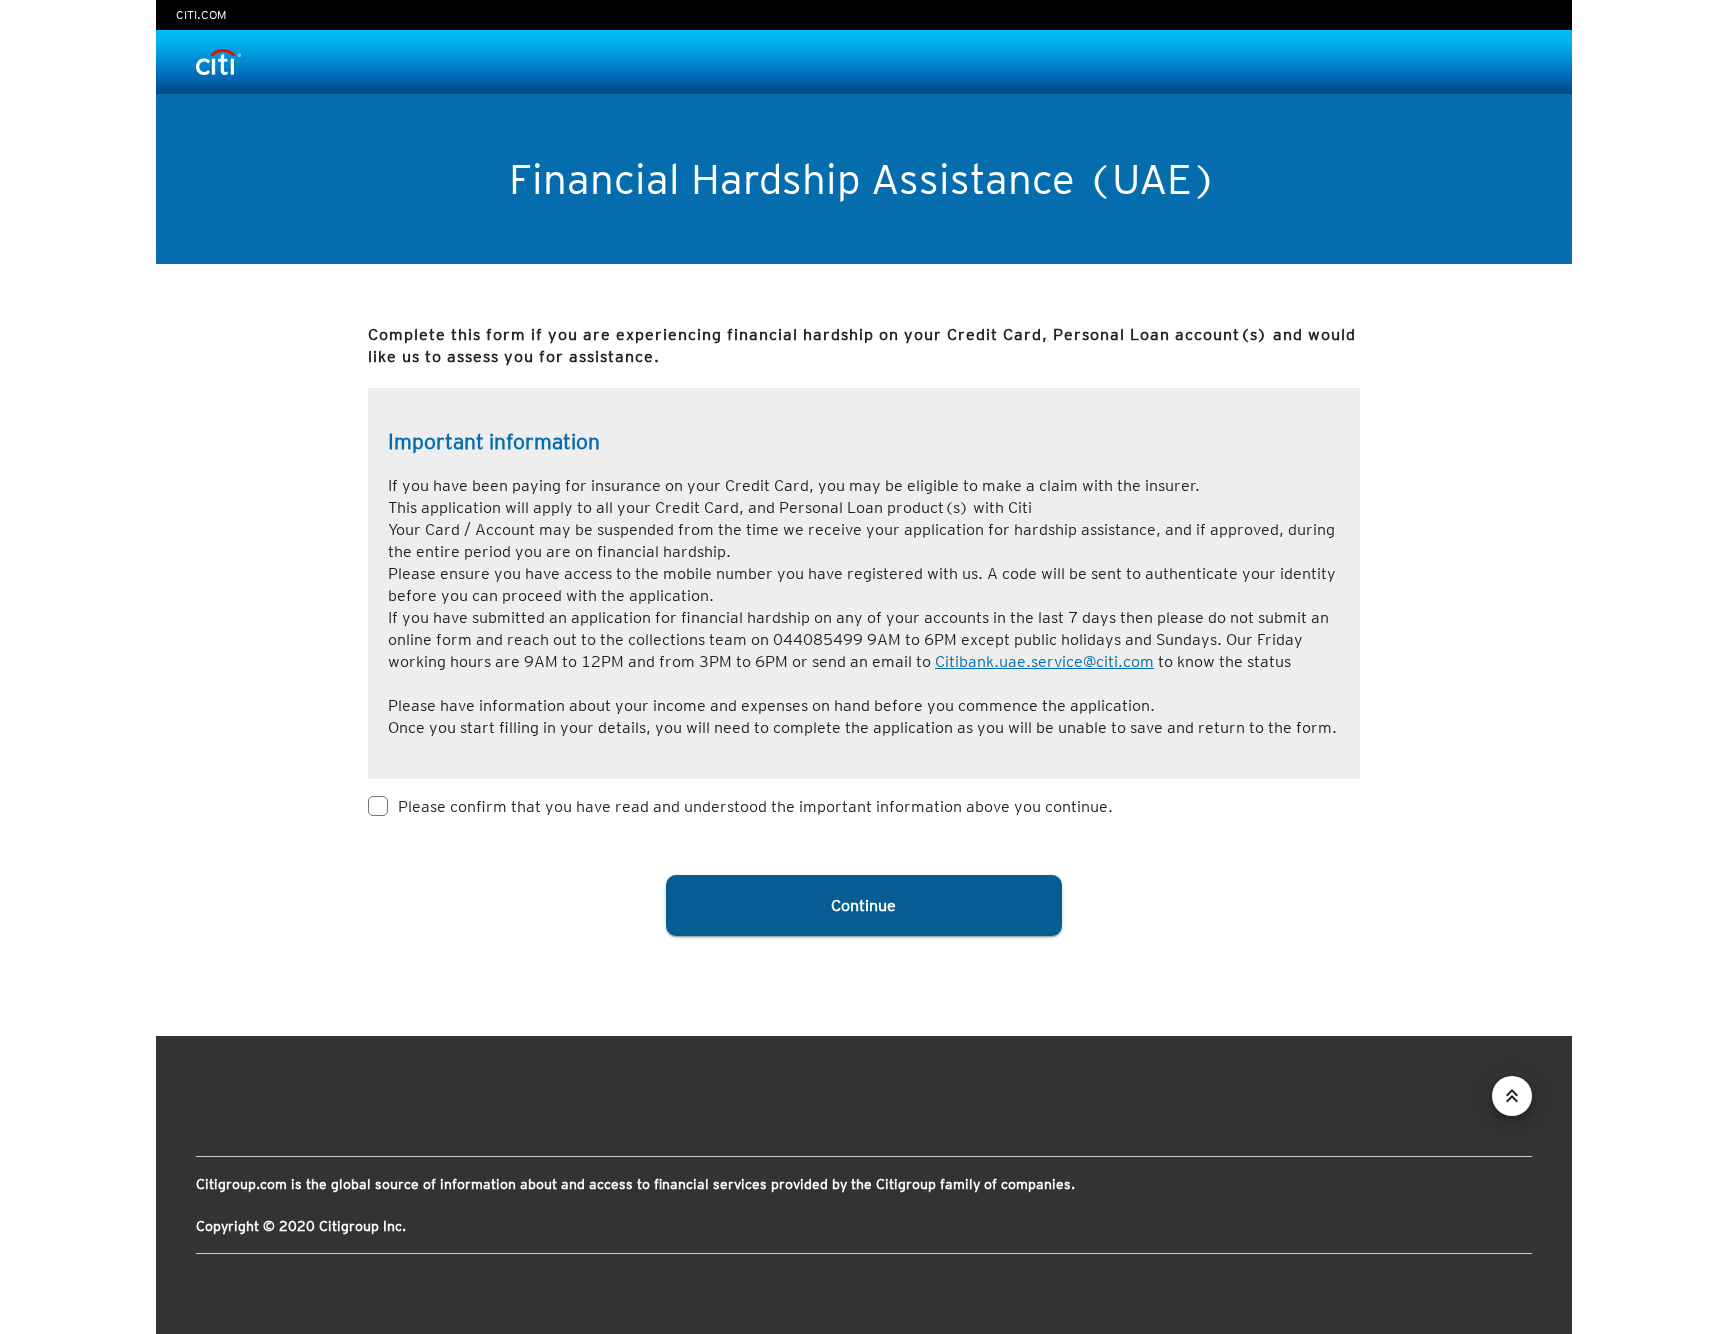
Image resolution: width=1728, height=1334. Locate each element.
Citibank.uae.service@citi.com (1044, 661)
